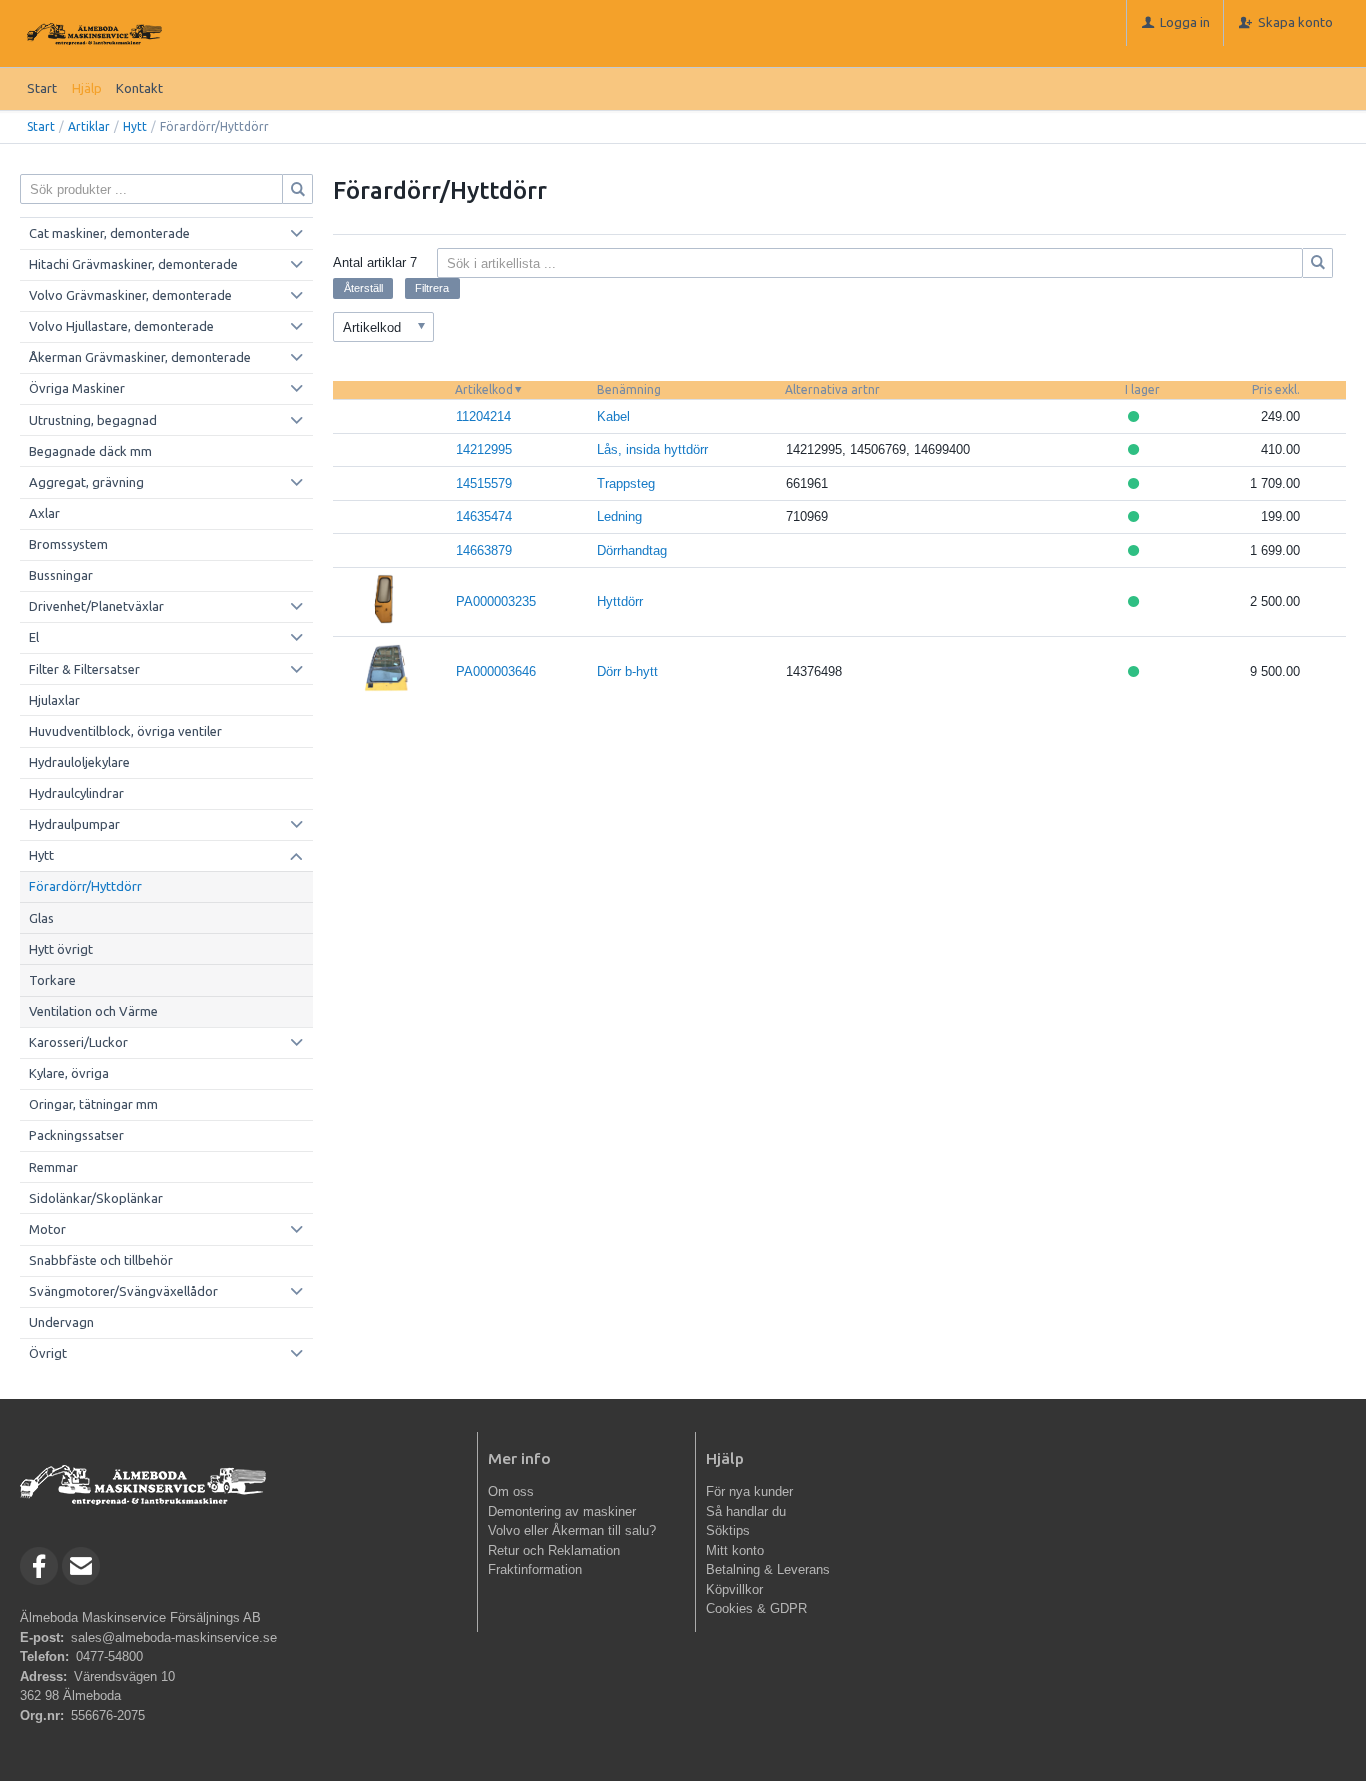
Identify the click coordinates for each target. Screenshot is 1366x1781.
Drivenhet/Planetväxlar (96, 606)
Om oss (511, 1491)
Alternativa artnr (832, 389)
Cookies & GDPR (756, 1608)
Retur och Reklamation (554, 1550)
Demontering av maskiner (562, 1511)
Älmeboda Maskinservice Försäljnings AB (140, 1617)
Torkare (52, 980)
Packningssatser (76, 1135)
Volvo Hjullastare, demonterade (121, 326)
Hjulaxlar (54, 700)
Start (42, 88)
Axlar (44, 513)
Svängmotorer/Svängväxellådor (123, 1291)
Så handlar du (746, 1511)
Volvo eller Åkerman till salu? (572, 1530)
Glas (41, 918)
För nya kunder (749, 1491)
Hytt (135, 126)
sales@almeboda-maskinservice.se (174, 1637)
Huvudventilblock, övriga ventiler (125, 731)
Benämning (629, 389)
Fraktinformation (535, 1569)
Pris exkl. (1276, 389)
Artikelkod (484, 389)
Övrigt (48, 1353)
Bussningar (61, 575)
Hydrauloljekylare (79, 762)
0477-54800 (109, 1656)
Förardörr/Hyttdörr (85, 886)
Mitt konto (735, 1550)
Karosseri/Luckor (78, 1042)
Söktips (728, 1530)
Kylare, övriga (69, 1073)
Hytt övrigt (61, 949)
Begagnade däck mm (90, 451)
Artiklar (89, 126)
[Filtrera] (1318, 263)
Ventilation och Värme (93, 1011)
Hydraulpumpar (74, 824)
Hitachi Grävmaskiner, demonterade (133, 264)
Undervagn (61, 1322)
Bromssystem (68, 544)
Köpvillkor (734, 1589)
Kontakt (139, 88)
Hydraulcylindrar (76, 793)
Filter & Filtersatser (84, 669)
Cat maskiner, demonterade (109, 233)
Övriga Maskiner (77, 388)
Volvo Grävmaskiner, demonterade (130, 295)
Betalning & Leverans (768, 1569)
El (34, 637)
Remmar (53, 1167)
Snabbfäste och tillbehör (101, 1260)
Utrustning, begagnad (93, 420)
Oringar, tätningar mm (93, 1104)
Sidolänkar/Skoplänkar (96, 1198)
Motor (47, 1229)
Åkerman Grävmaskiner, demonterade (140, 357)
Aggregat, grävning (86, 482)
